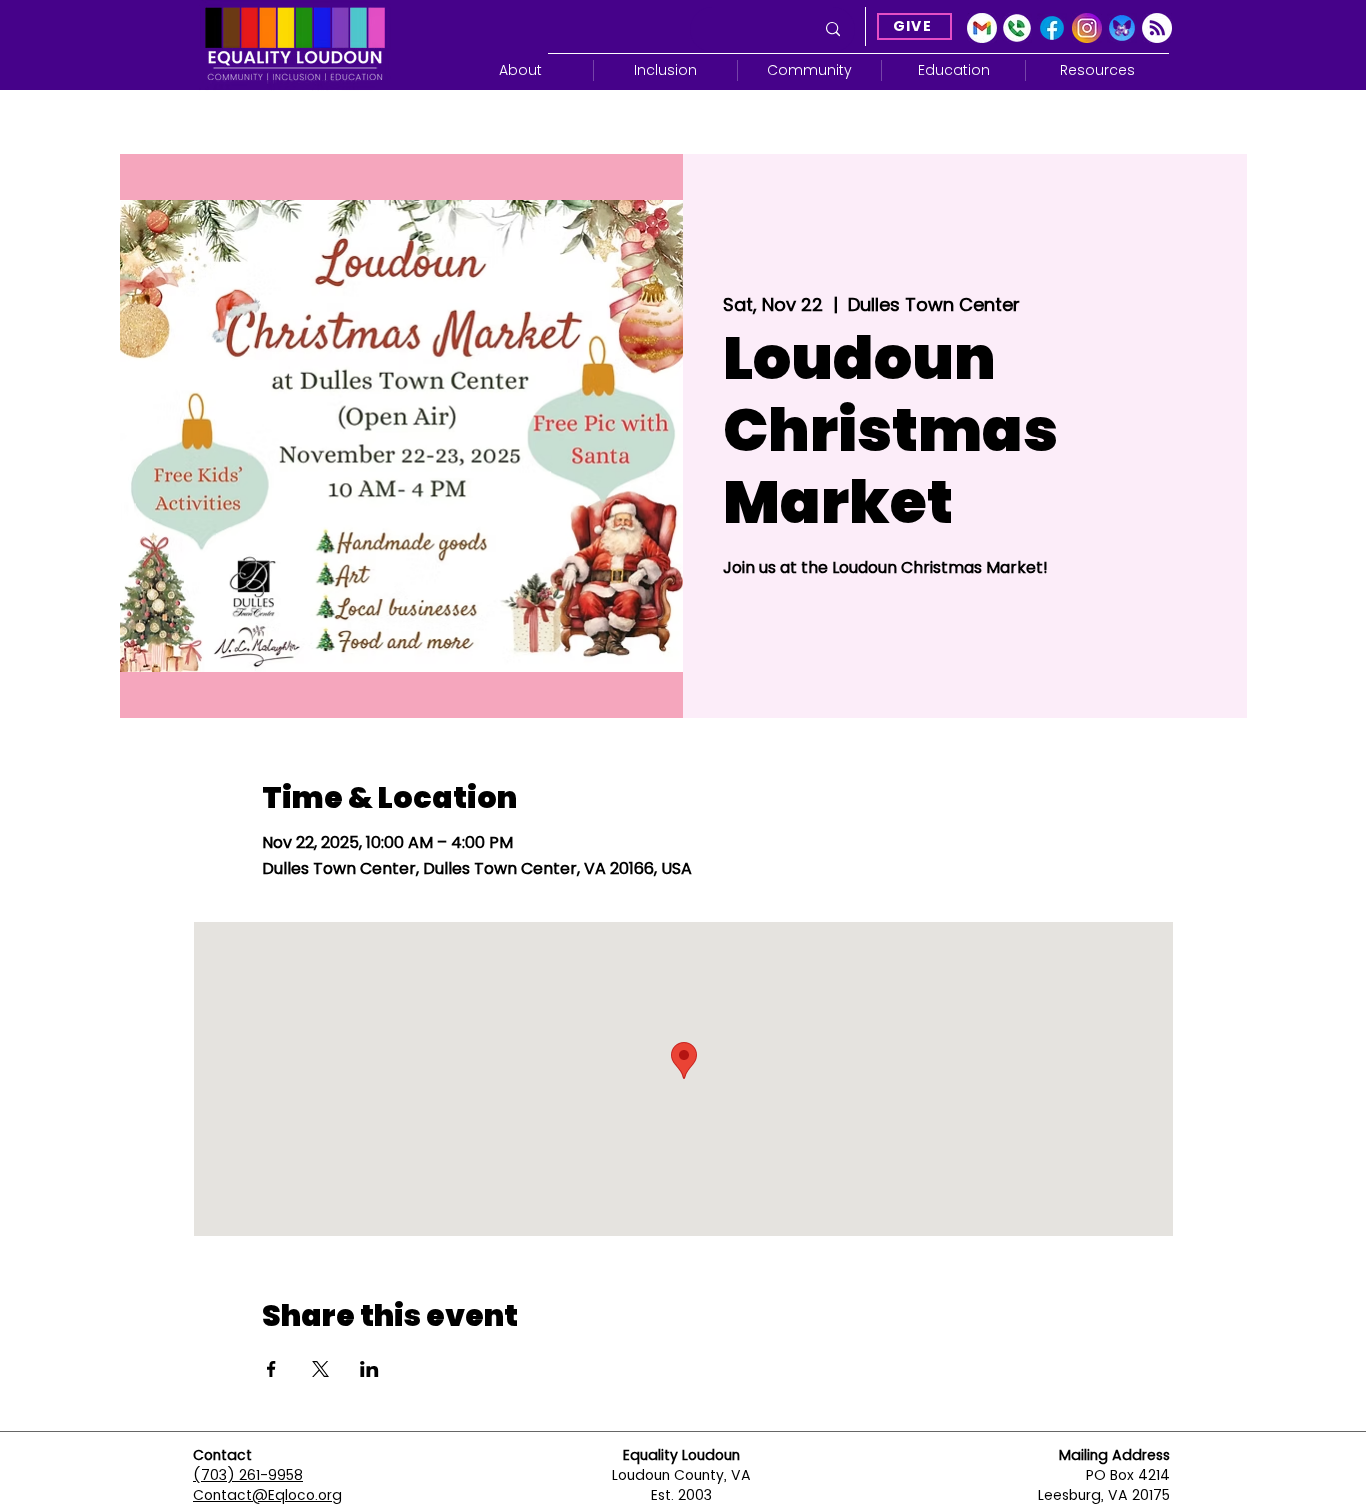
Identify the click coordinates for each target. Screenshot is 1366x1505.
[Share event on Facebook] (271, 1369)
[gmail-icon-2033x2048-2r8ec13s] (982, 28)
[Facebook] (1052, 28)
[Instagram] (1087, 28)
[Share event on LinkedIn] (369, 1369)
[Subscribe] (1157, 28)
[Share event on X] (320, 1369)
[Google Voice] (1017, 28)
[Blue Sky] (1122, 28)
